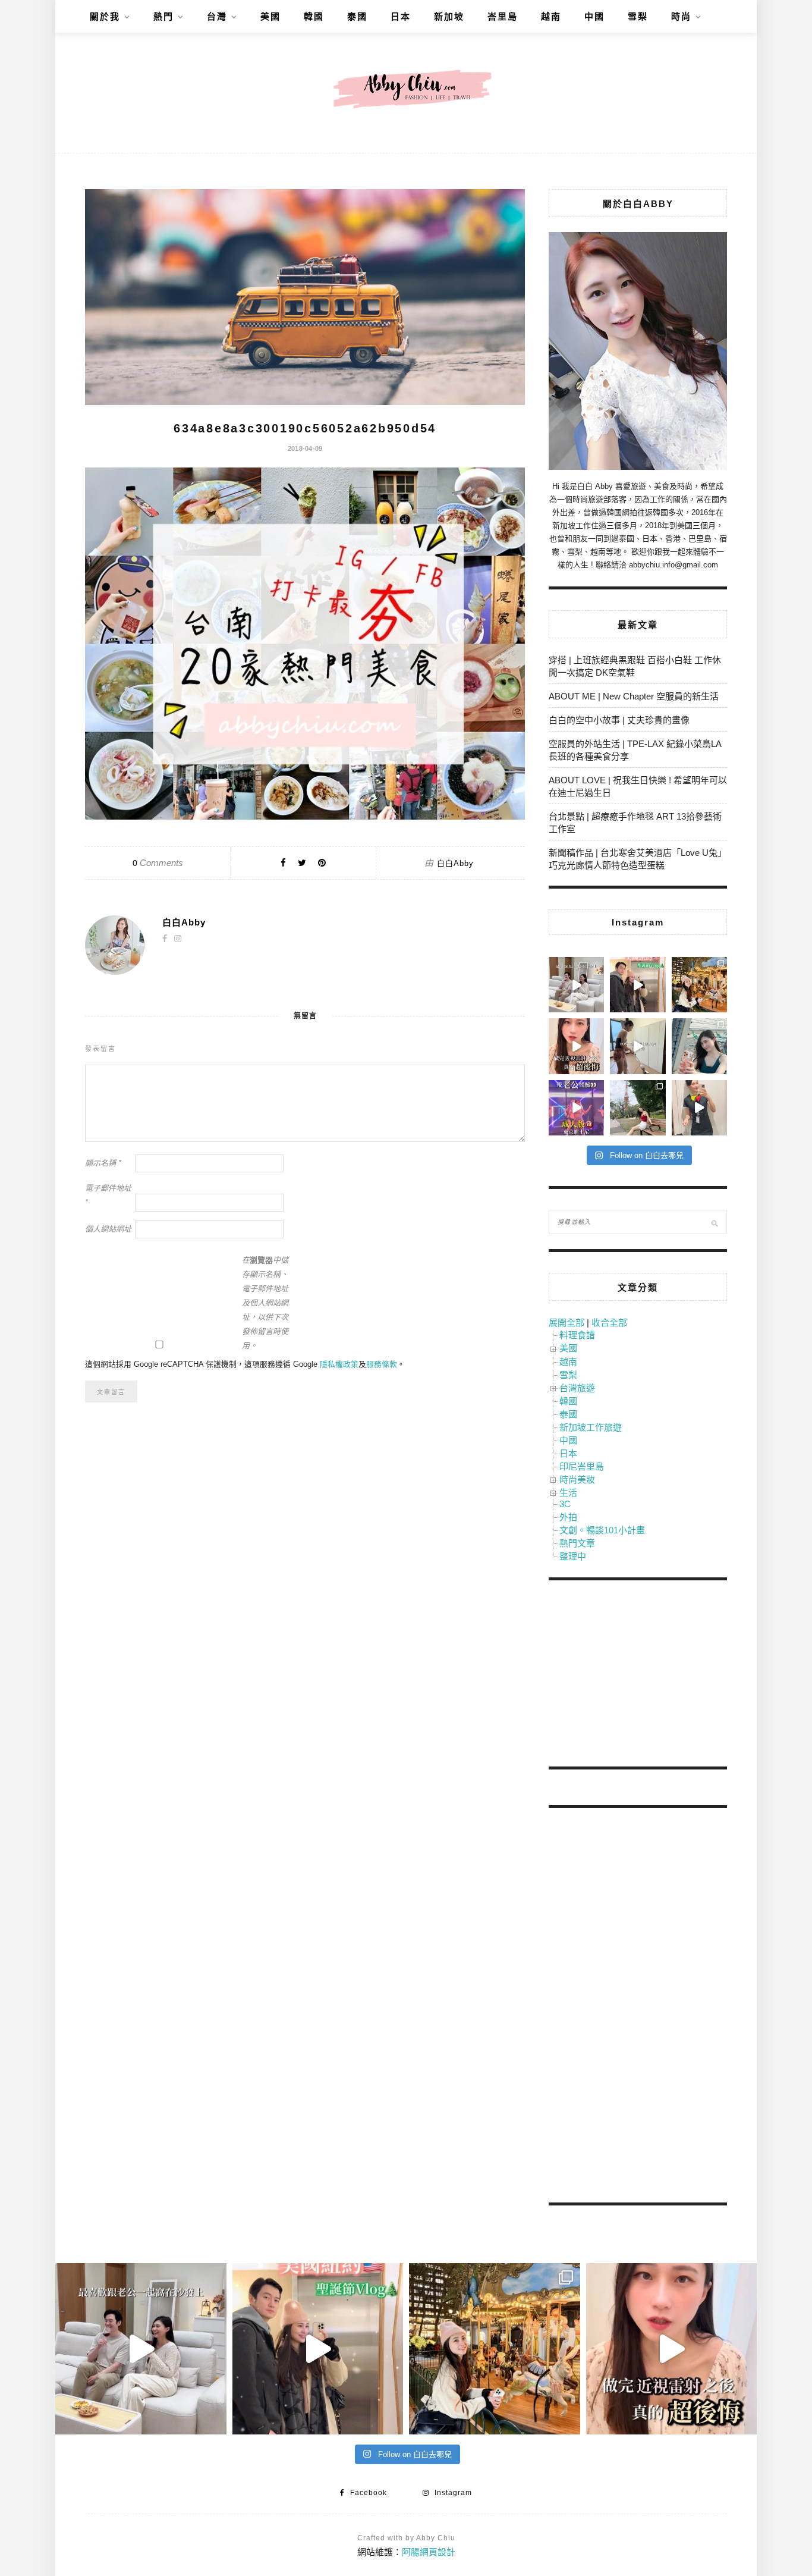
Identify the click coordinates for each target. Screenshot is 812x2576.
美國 (270, 16)
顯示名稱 (103, 1163)
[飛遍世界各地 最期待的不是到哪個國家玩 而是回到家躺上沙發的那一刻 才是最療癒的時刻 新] (576, 985)
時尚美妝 (577, 1480)
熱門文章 (577, 1543)
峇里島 (503, 16)
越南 (551, 16)
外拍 (568, 1517)
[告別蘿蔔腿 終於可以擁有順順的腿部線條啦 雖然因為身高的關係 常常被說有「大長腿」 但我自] (638, 1108)
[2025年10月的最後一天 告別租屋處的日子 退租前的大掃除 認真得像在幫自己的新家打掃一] (638, 1046)
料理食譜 (577, 1335)
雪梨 (638, 16)
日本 (401, 16)
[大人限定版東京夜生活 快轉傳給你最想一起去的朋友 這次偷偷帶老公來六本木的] (576, 1108)
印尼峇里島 (582, 1466)
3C (565, 1504)
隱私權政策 (339, 1364)
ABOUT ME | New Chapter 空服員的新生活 (634, 696)
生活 (568, 1493)
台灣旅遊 (577, 1388)
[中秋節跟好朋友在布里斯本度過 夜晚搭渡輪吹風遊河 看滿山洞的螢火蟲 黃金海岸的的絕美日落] (699, 1108)
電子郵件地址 (108, 1195)
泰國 (357, 16)
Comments (158, 863)
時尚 (681, 16)
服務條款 (382, 1364)
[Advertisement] (638, 1676)
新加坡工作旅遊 (591, 1427)
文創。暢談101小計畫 (602, 1530)
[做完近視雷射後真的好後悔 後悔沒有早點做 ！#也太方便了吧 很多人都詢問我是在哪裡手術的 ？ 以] (576, 1046)
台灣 (217, 16)
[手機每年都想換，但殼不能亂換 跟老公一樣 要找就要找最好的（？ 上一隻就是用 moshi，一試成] (699, 1046)
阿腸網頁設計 (429, 2552)
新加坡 (449, 16)
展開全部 (566, 1322)
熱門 (163, 16)
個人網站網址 (108, 1229)
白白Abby (455, 863)
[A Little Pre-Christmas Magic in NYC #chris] (699, 985)
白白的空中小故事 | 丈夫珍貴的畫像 (619, 720)
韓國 (314, 16)
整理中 (573, 1556)
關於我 (105, 16)
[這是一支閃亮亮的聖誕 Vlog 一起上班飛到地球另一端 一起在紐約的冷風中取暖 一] (638, 985)
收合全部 (609, 1322)
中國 (594, 16)
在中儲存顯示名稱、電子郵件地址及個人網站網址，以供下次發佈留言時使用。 (265, 1303)
